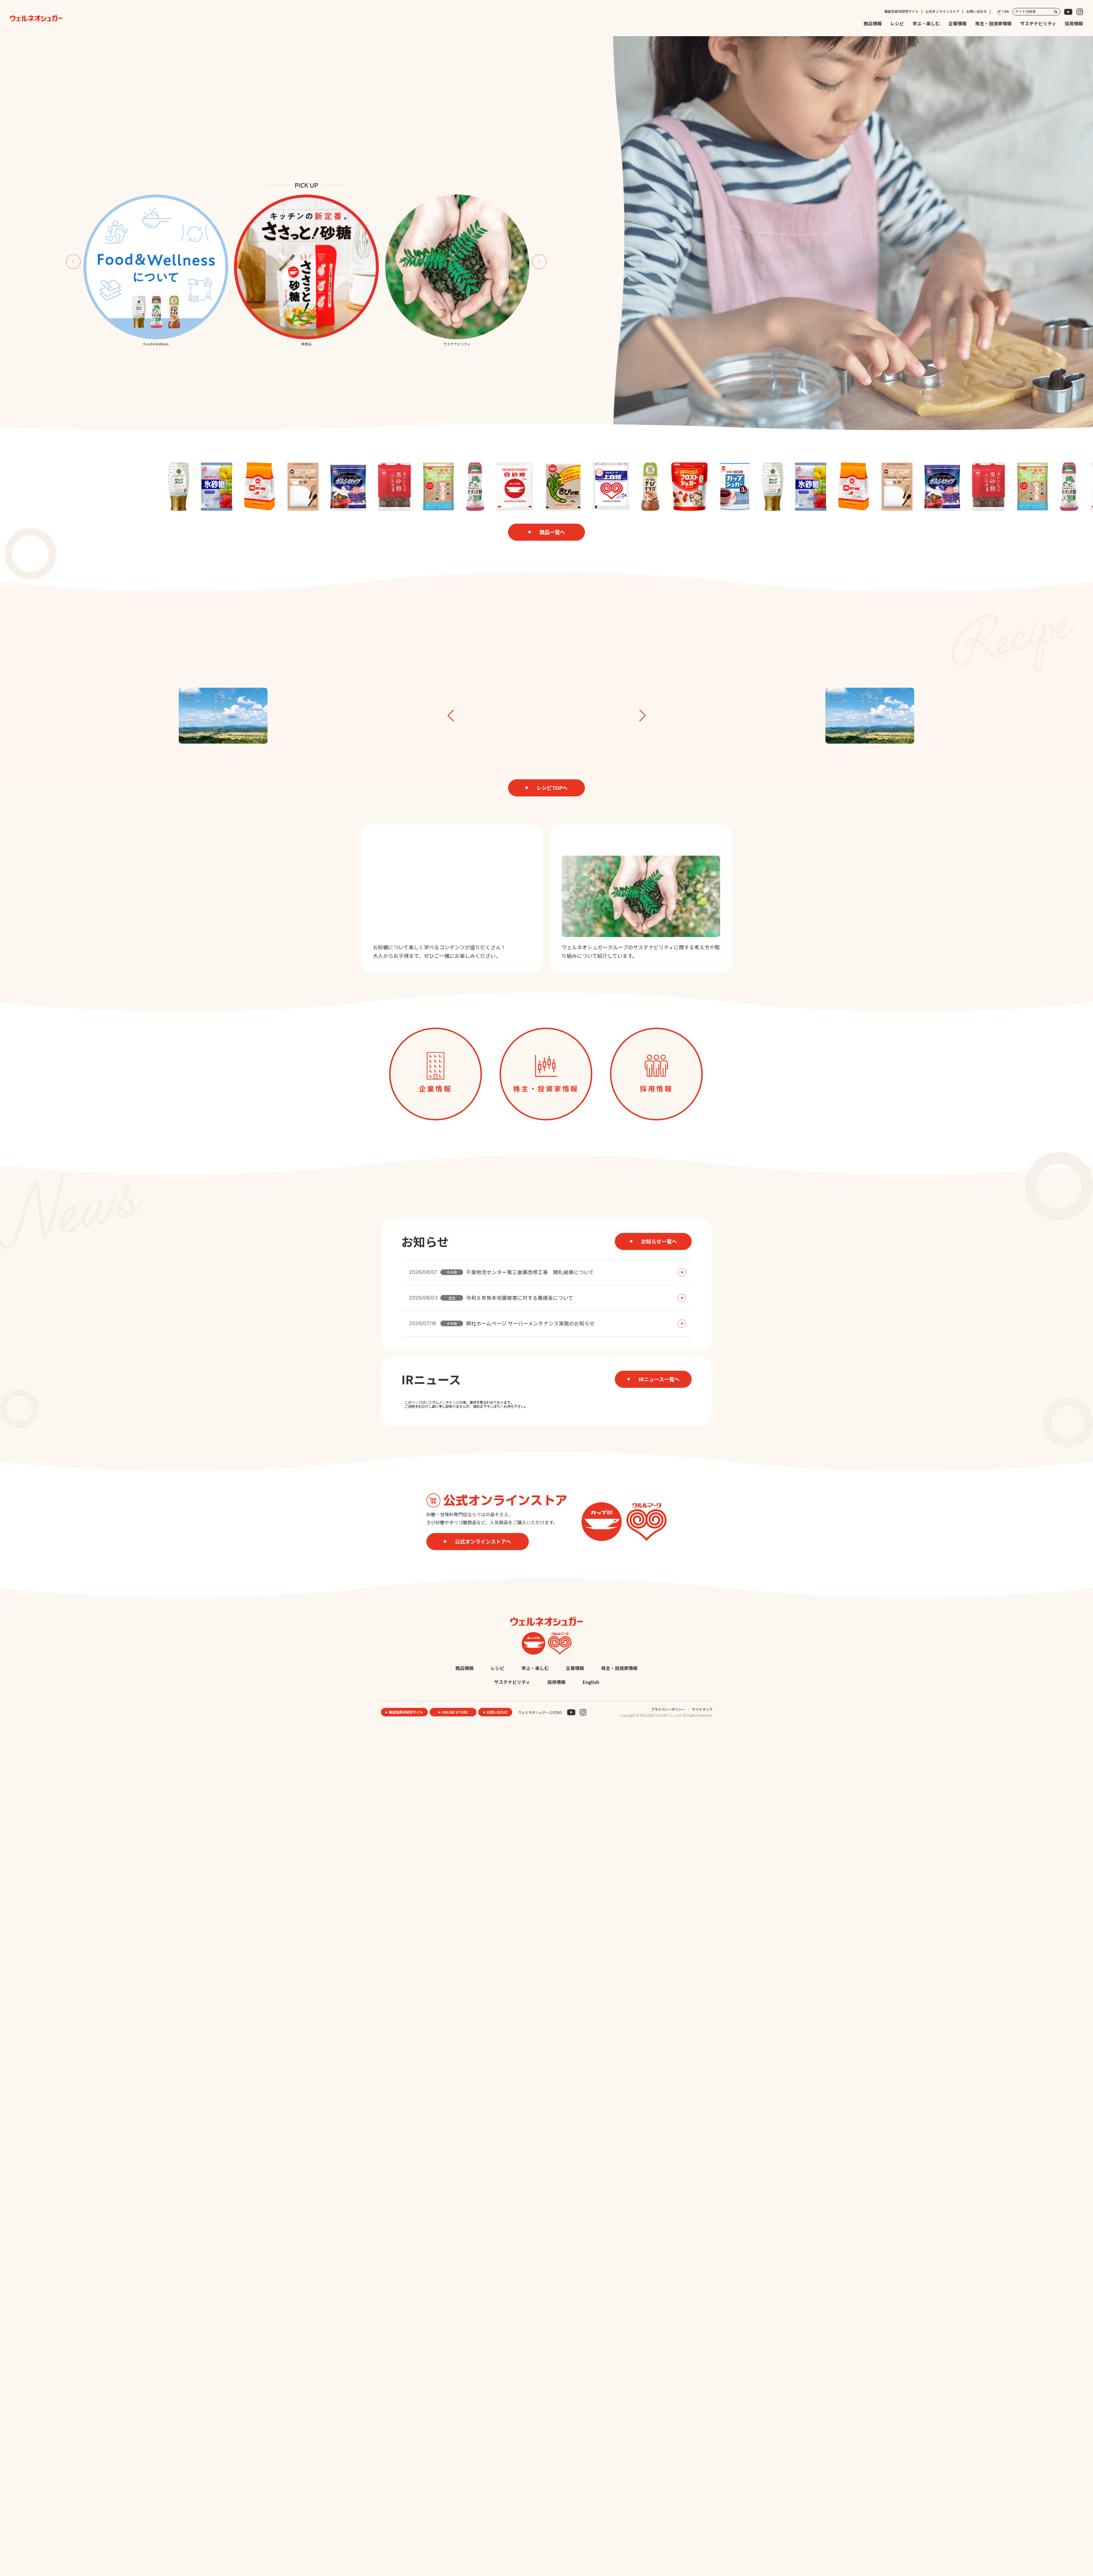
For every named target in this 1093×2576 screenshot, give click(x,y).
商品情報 (873, 23)
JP (999, 11)
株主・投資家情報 (993, 23)
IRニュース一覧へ (659, 1379)
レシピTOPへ (552, 788)
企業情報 (958, 23)
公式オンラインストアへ (483, 1541)
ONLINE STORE (455, 1712)
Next (539, 262)
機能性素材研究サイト (901, 11)
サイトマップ (702, 1709)
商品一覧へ (552, 532)
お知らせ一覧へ (659, 1241)
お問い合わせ (977, 11)
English (591, 1682)
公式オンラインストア (942, 11)
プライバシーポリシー (668, 1709)
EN (1007, 11)
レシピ (897, 23)
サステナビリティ (1038, 23)
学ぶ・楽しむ (926, 23)
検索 (1056, 12)
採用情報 (1074, 23)
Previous (73, 262)
